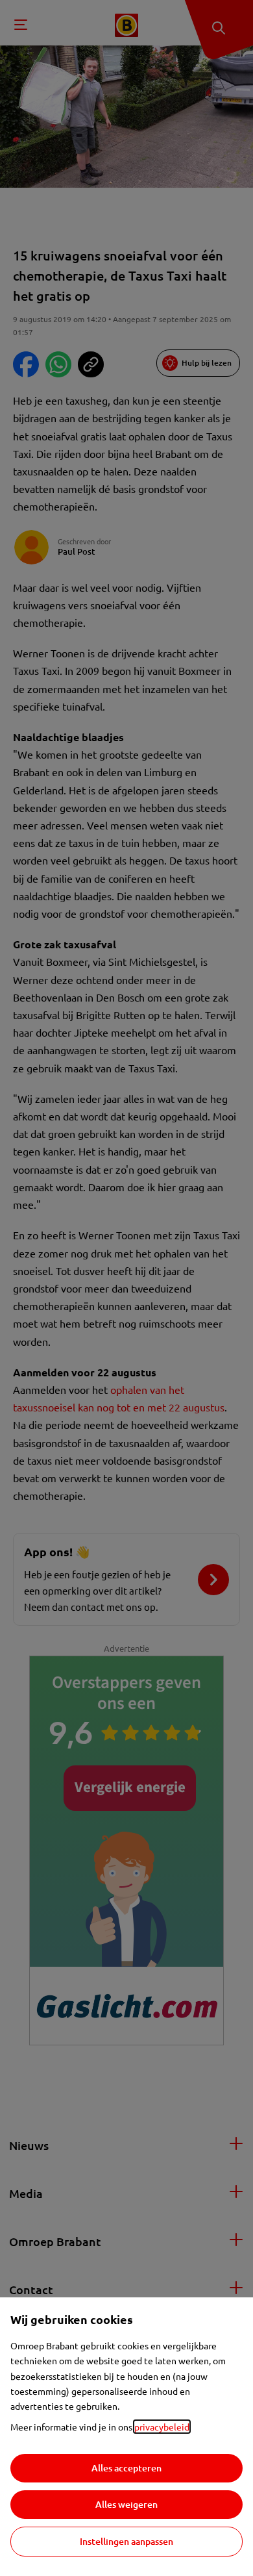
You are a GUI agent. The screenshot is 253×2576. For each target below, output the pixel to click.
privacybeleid (162, 2427)
